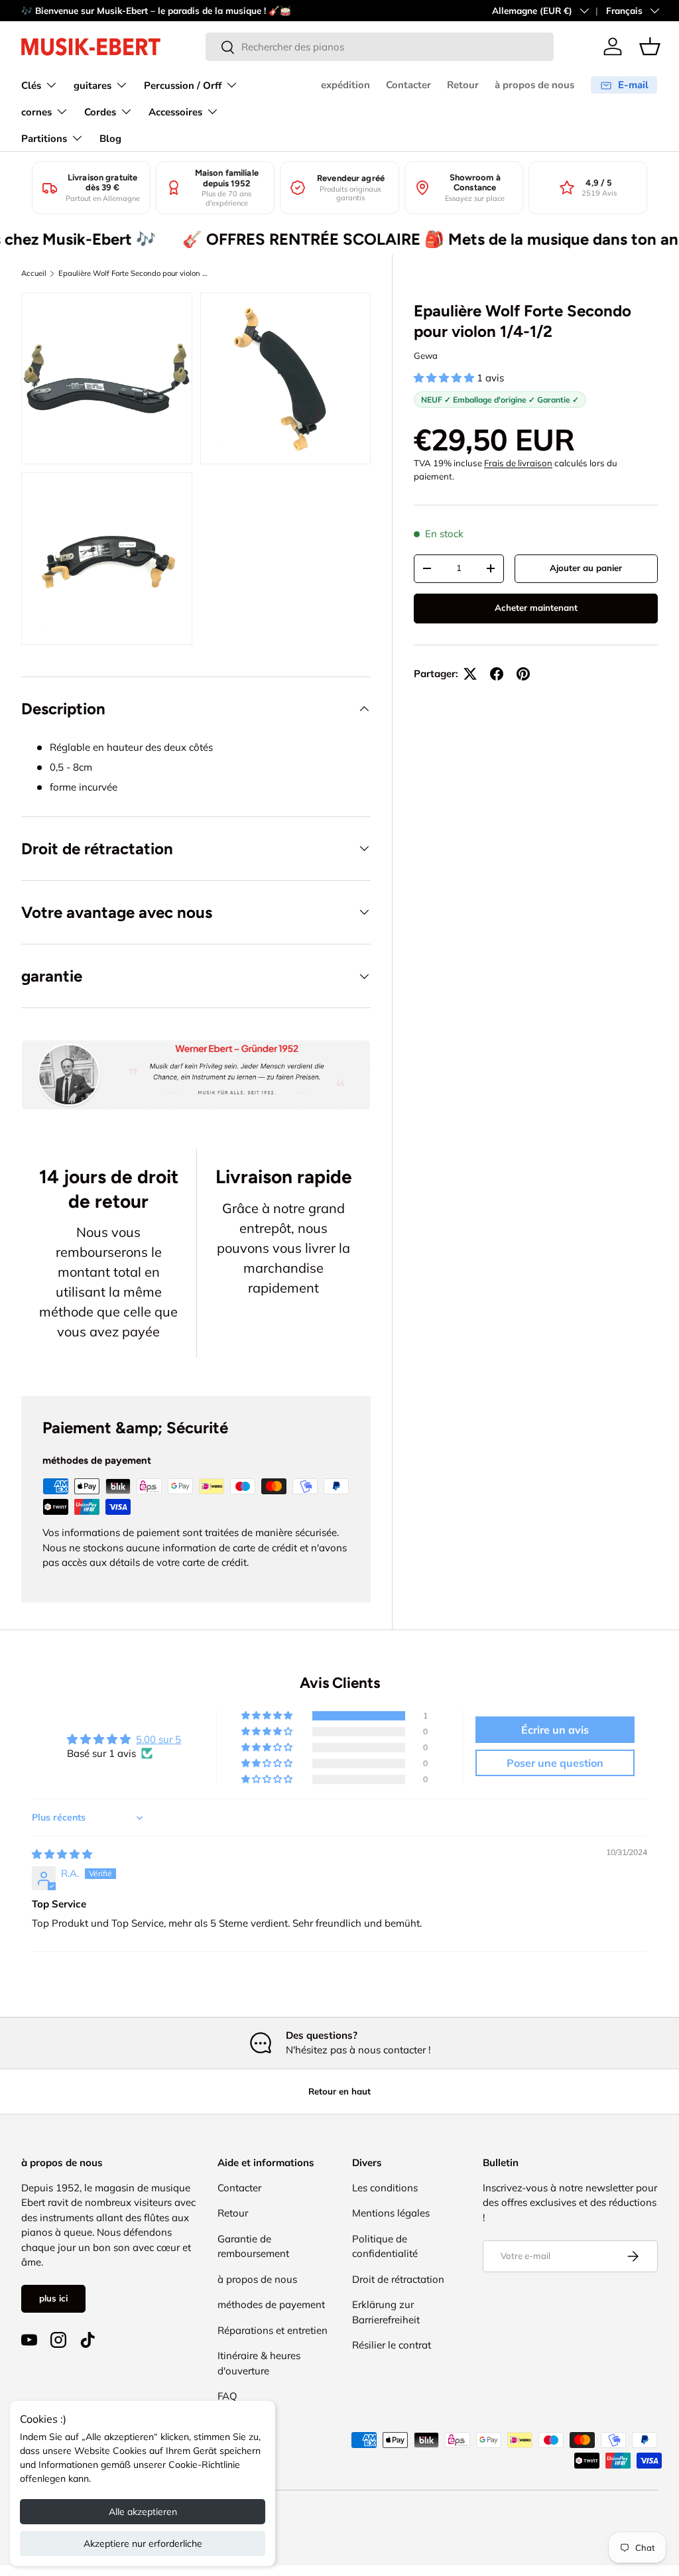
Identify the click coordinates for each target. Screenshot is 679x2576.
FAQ (227, 2396)
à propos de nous (534, 85)
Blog (110, 139)
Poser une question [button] (555, 1763)
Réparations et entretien (273, 2330)
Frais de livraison (518, 463)
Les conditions (385, 2188)
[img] (62, 1854)
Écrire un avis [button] (555, 1730)
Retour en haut (339, 2091)
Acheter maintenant (536, 608)
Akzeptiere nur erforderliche (143, 2544)
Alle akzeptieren (143, 2512)
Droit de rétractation (398, 2279)
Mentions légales (391, 2213)
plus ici (53, 2298)
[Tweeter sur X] (470, 674)
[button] (650, 46)
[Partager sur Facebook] (497, 674)
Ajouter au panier (586, 568)
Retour (463, 85)
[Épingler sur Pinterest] (523, 674)
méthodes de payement (271, 2304)
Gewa (426, 355)
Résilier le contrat (392, 2345)
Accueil (34, 273)
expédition (345, 85)
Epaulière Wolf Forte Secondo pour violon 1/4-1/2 (133, 273)
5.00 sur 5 (158, 1739)
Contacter (408, 85)
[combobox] (380, 47)
